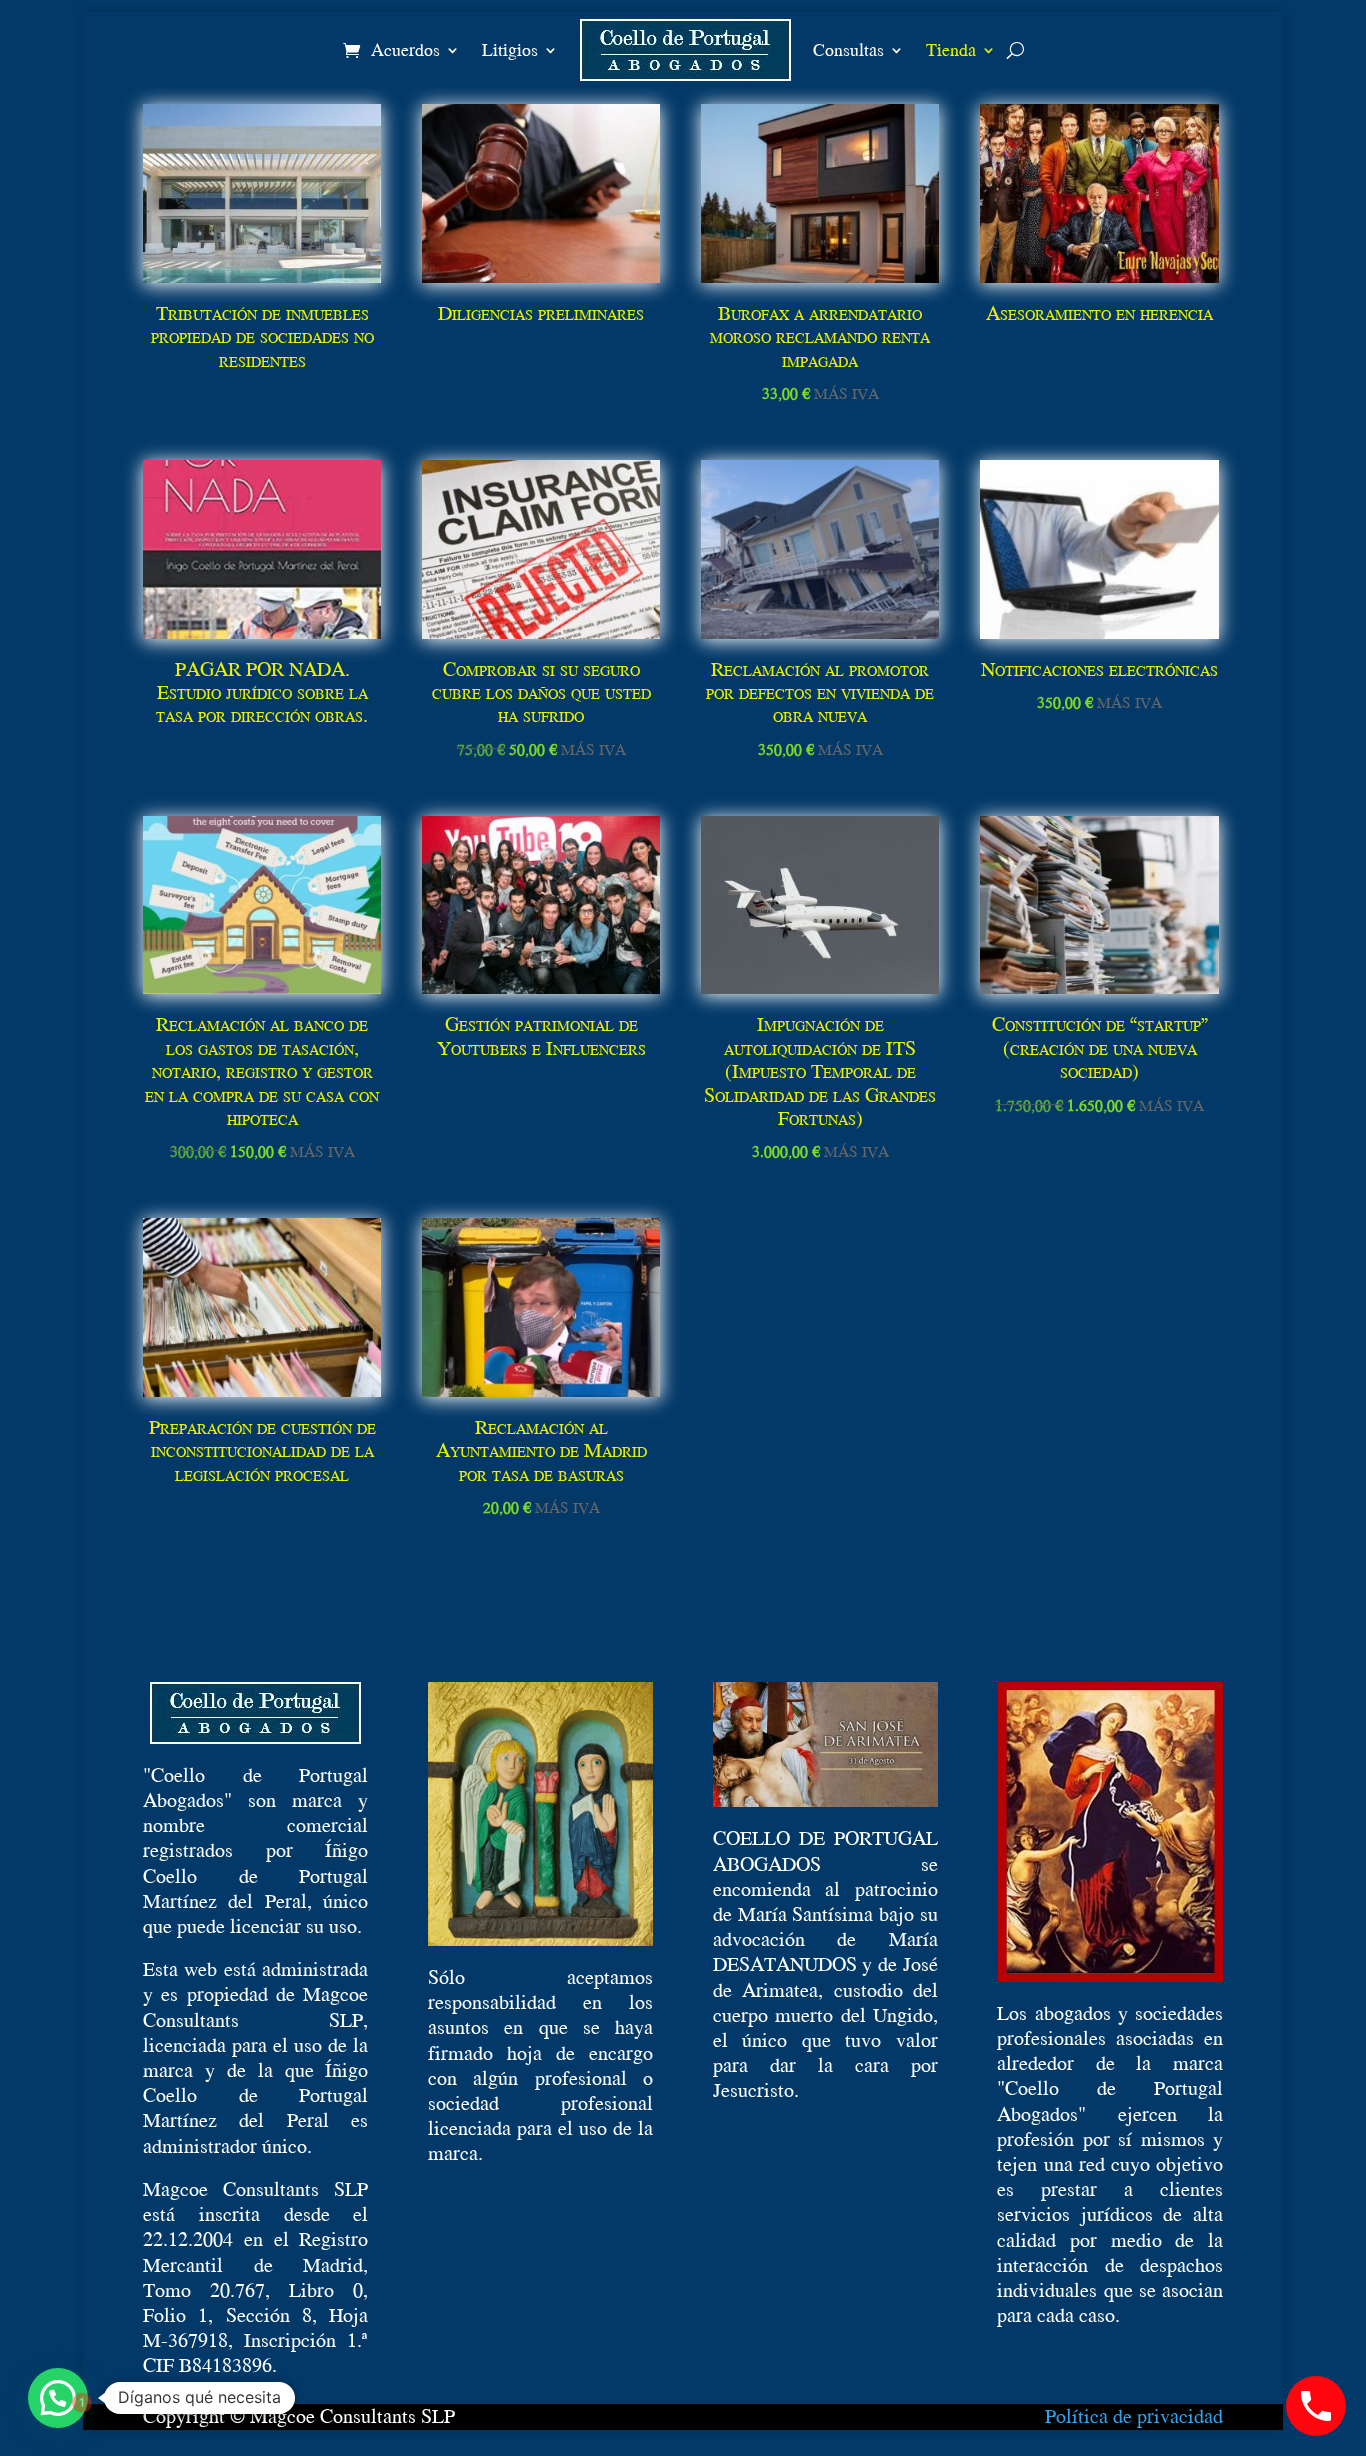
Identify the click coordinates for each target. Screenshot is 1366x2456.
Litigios (510, 49)
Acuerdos (405, 49)
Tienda (951, 49)
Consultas (848, 49)
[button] (58, 2398)
